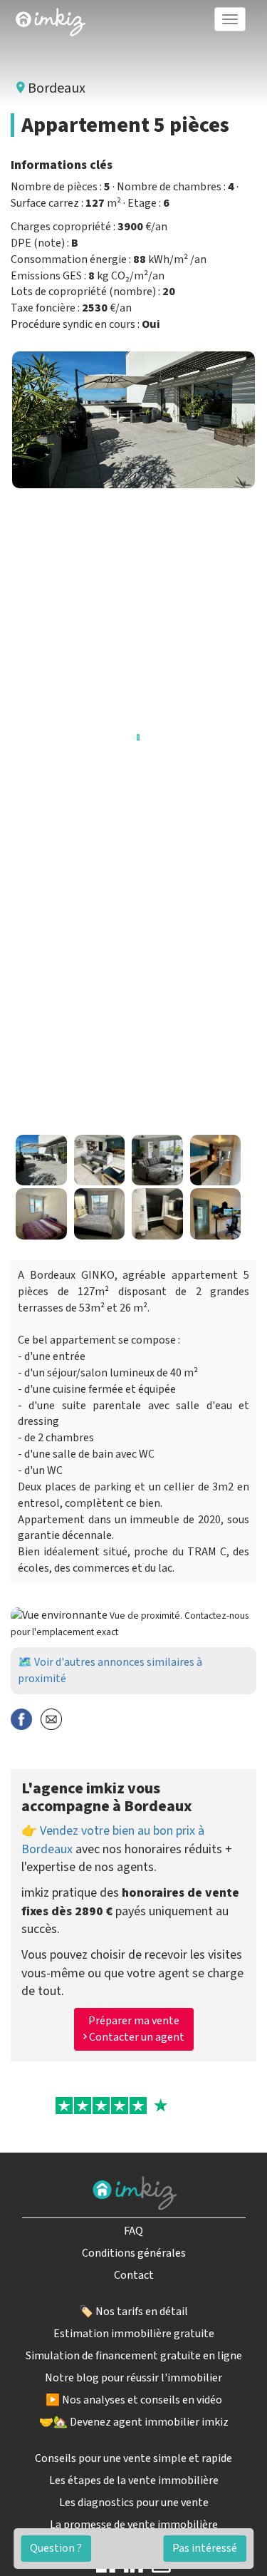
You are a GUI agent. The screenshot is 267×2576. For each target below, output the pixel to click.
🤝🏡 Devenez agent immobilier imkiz (134, 2422)
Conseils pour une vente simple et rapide (133, 2458)
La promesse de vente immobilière (134, 2525)
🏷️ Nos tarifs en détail (133, 2312)
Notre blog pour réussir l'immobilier (133, 2378)
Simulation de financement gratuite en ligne (134, 2356)
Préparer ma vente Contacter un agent (136, 2029)
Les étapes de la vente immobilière (134, 2480)
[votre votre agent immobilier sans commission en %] (51, 19)
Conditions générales (134, 2253)
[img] (51, 22)
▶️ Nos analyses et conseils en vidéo (134, 2400)
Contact (134, 2275)
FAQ (133, 2231)
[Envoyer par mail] (51, 1718)
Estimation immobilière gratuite (134, 2334)
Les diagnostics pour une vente (134, 2503)
